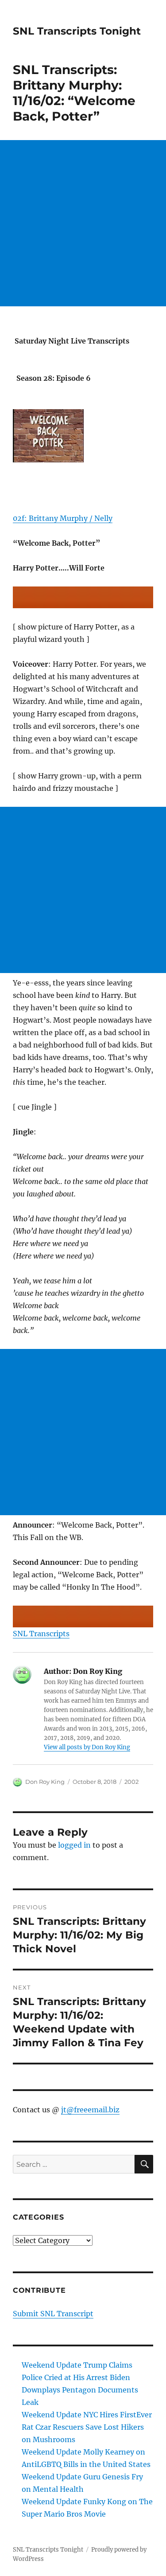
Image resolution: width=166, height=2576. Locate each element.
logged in (74, 1845)
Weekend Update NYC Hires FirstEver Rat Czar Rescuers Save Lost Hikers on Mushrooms (87, 2427)
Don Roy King (45, 1782)
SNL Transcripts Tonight (77, 31)
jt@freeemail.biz (90, 2110)
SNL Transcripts (41, 1634)
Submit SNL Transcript (53, 2314)
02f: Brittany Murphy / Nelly (63, 518)
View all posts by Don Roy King (87, 1747)
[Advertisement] (83, 223)
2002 (131, 1782)
